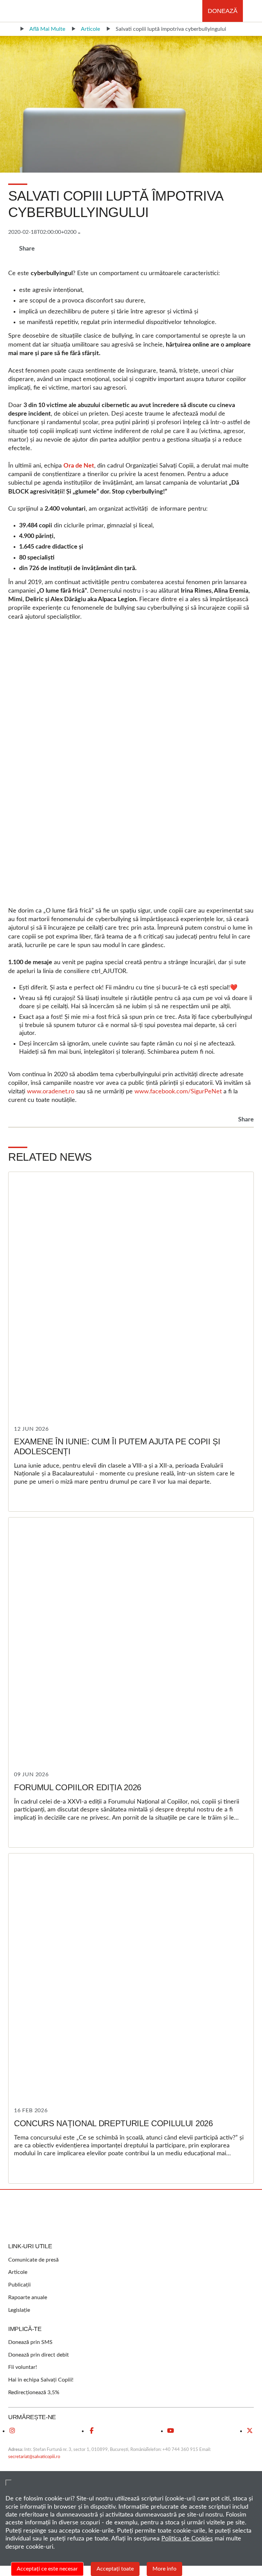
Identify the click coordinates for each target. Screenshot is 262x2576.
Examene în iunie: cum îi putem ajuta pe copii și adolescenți (117, 1446)
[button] (252, 11)
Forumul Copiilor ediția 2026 (78, 1787)
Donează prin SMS (30, 2342)
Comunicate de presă (33, 2260)
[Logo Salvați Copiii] (131, 2216)
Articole (90, 29)
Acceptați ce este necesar (47, 2569)
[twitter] (250, 2431)
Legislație (19, 2310)
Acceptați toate (115, 2569)
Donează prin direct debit (39, 2355)
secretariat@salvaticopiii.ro (34, 2457)
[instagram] (12, 2431)
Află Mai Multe (47, 29)
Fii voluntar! (23, 2367)
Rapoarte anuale (28, 2297)
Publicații (19, 2285)
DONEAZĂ (223, 11)
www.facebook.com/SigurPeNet (178, 1092)
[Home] (10, 29)
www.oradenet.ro (51, 1092)
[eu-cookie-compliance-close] (9, 2483)
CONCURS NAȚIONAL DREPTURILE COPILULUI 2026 (113, 2123)
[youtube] (171, 2431)
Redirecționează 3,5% (34, 2392)
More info (164, 2569)
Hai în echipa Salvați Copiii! (41, 2380)
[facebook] (91, 2431)
